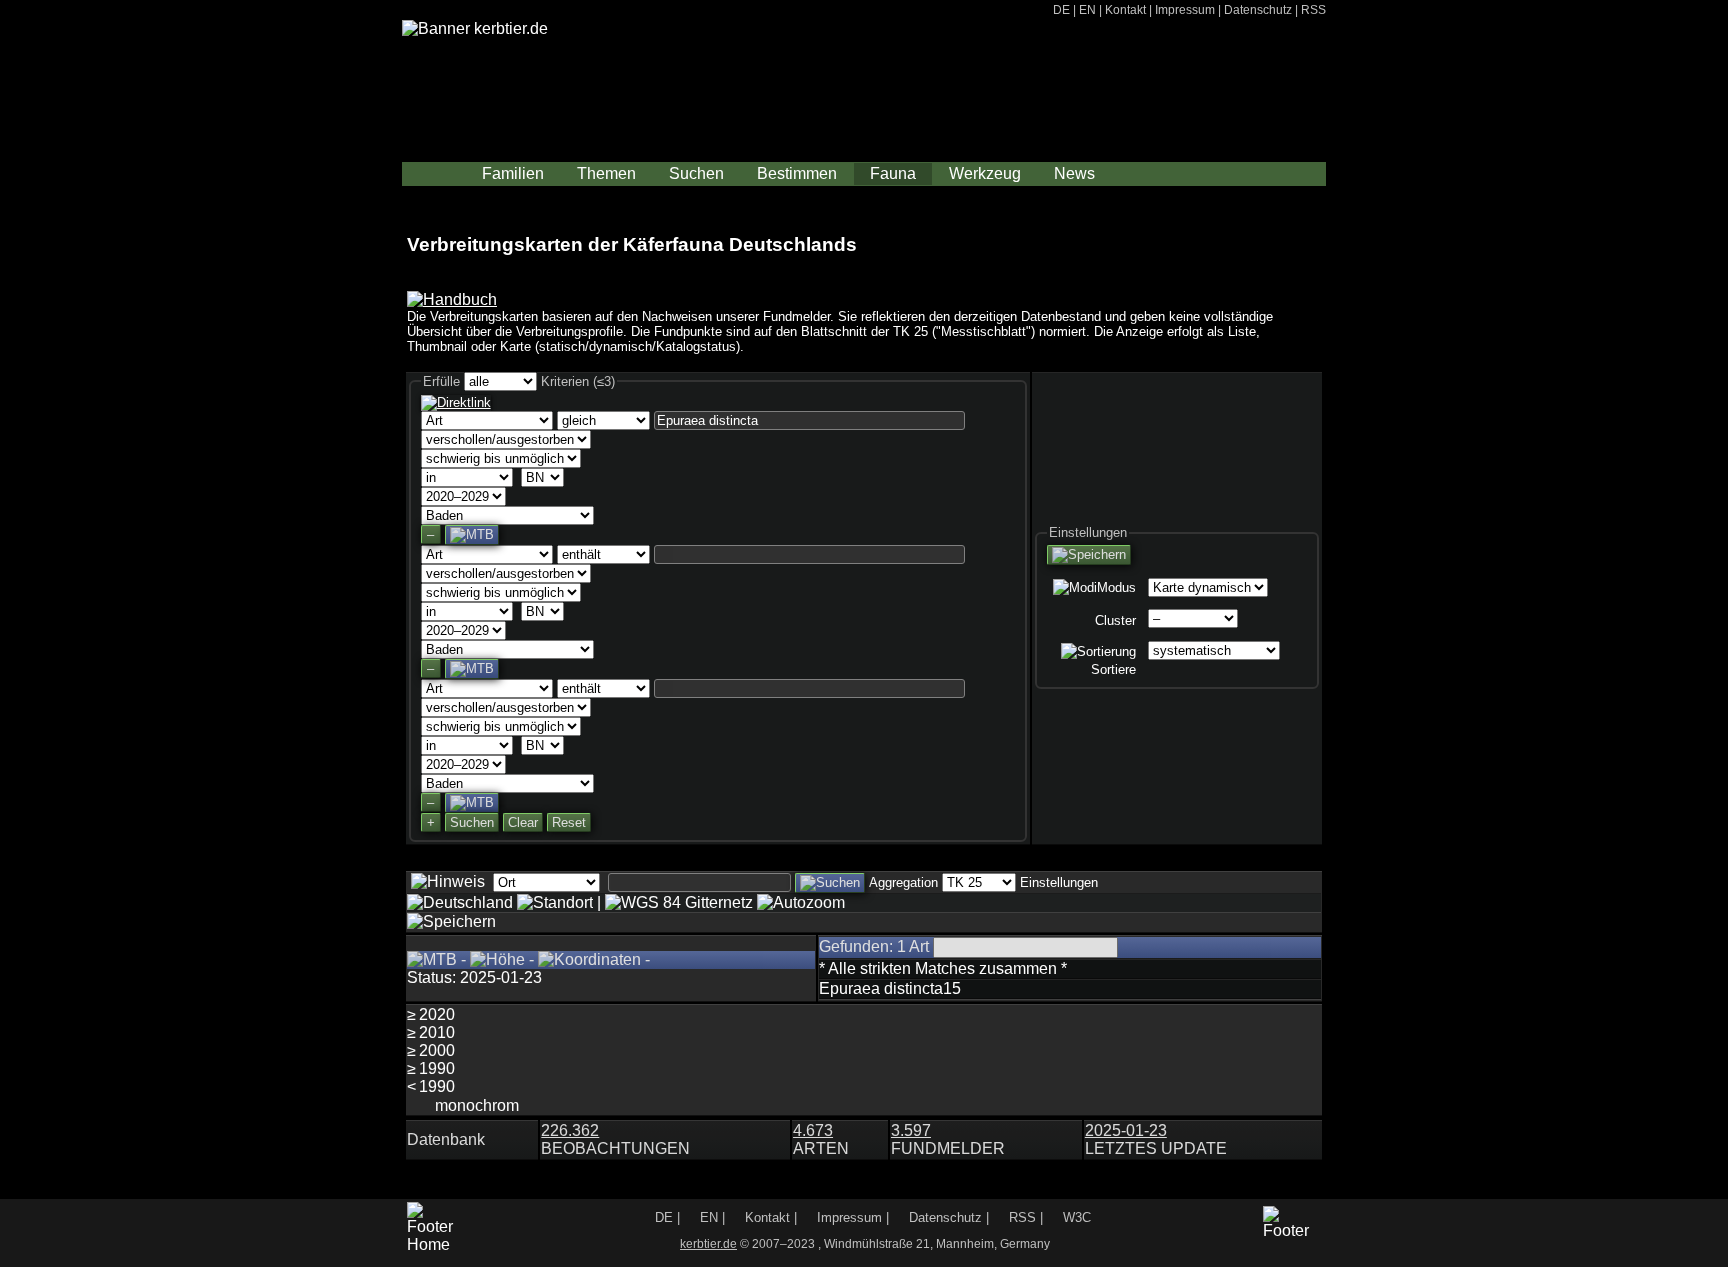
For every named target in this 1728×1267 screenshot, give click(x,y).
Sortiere (1113, 669)
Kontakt (1125, 9)
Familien (513, 173)
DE (1061, 9)
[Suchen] (830, 883)
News (1074, 173)
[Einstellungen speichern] (1089, 555)
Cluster (1115, 620)
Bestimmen (797, 173)
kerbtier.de (708, 1244)
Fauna (893, 173)
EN (1087, 9)
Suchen (696, 173)
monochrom (477, 1106)
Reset (569, 822)
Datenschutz (1258, 9)
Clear (523, 822)
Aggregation (903, 882)
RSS (1313, 9)
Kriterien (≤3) (578, 381)
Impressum (1185, 9)
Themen (606, 173)
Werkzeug (985, 173)
